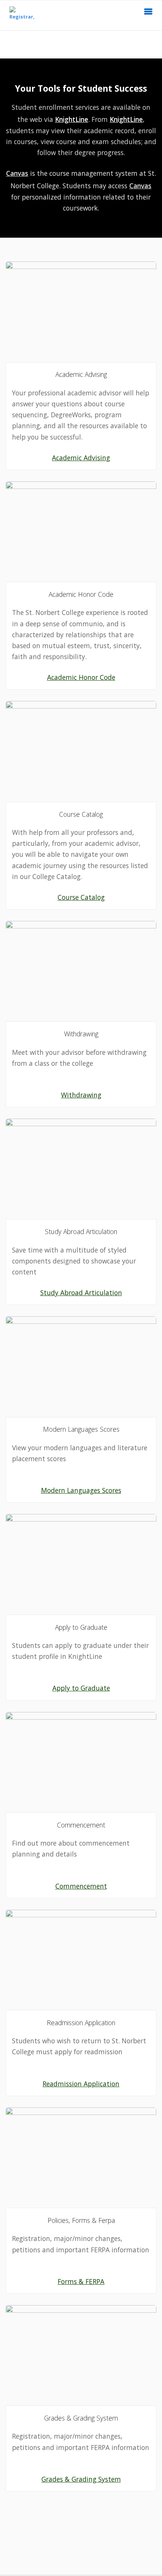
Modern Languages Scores (81, 1490)
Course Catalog (81, 897)
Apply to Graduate (81, 1688)
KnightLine (72, 119)
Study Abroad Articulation (81, 1293)
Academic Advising (81, 458)
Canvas (17, 173)
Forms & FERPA (81, 2281)
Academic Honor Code (81, 677)
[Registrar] (20, 15)
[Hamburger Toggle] (148, 14)
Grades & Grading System (81, 2479)
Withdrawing (81, 1095)
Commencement (81, 1886)
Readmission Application (81, 2084)
